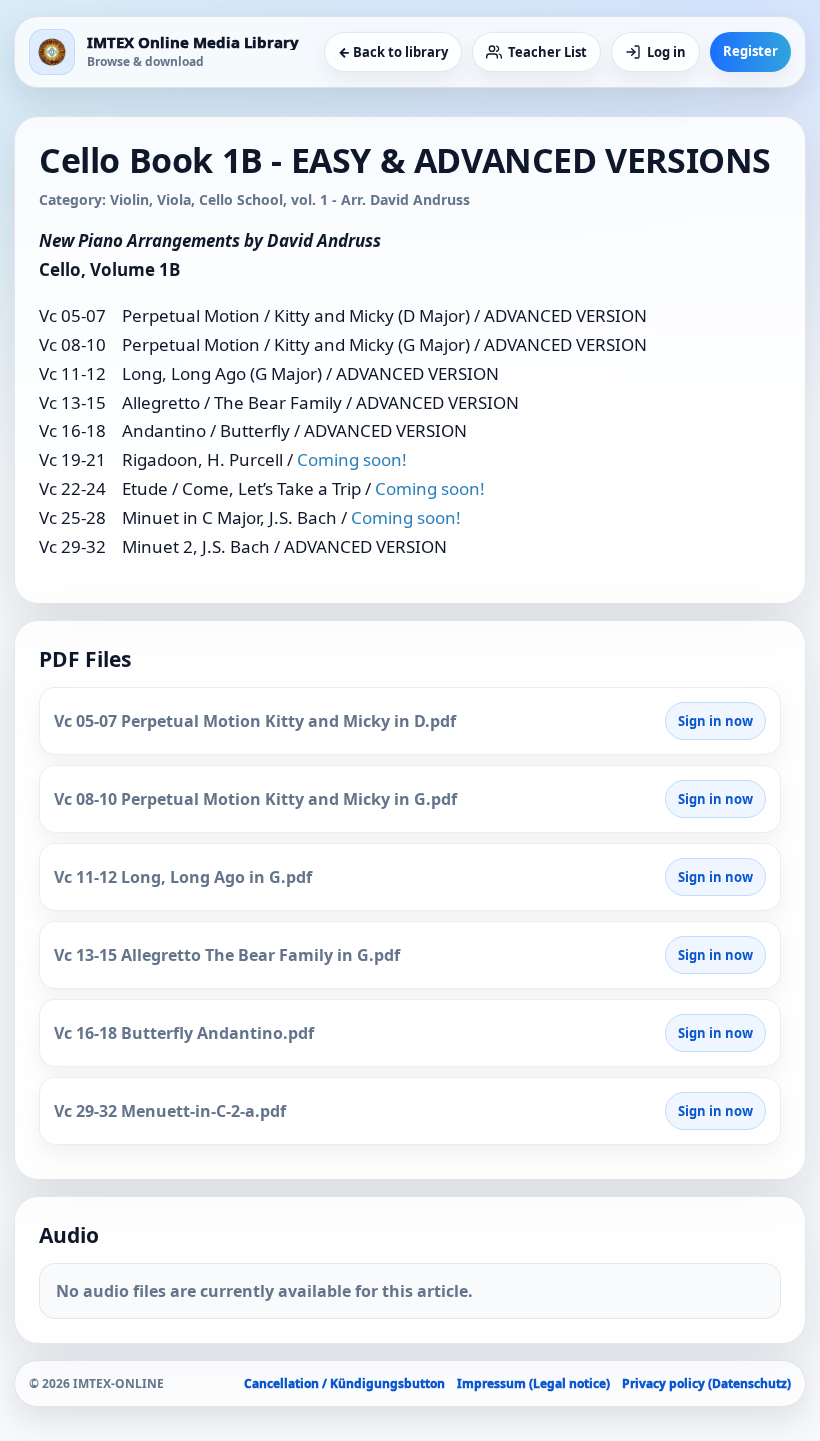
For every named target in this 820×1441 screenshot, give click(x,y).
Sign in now (715, 721)
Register (750, 51)
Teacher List (547, 52)
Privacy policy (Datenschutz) (706, 1383)
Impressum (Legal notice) (533, 1383)
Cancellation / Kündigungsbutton (344, 1383)
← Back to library (393, 52)
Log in (666, 52)
